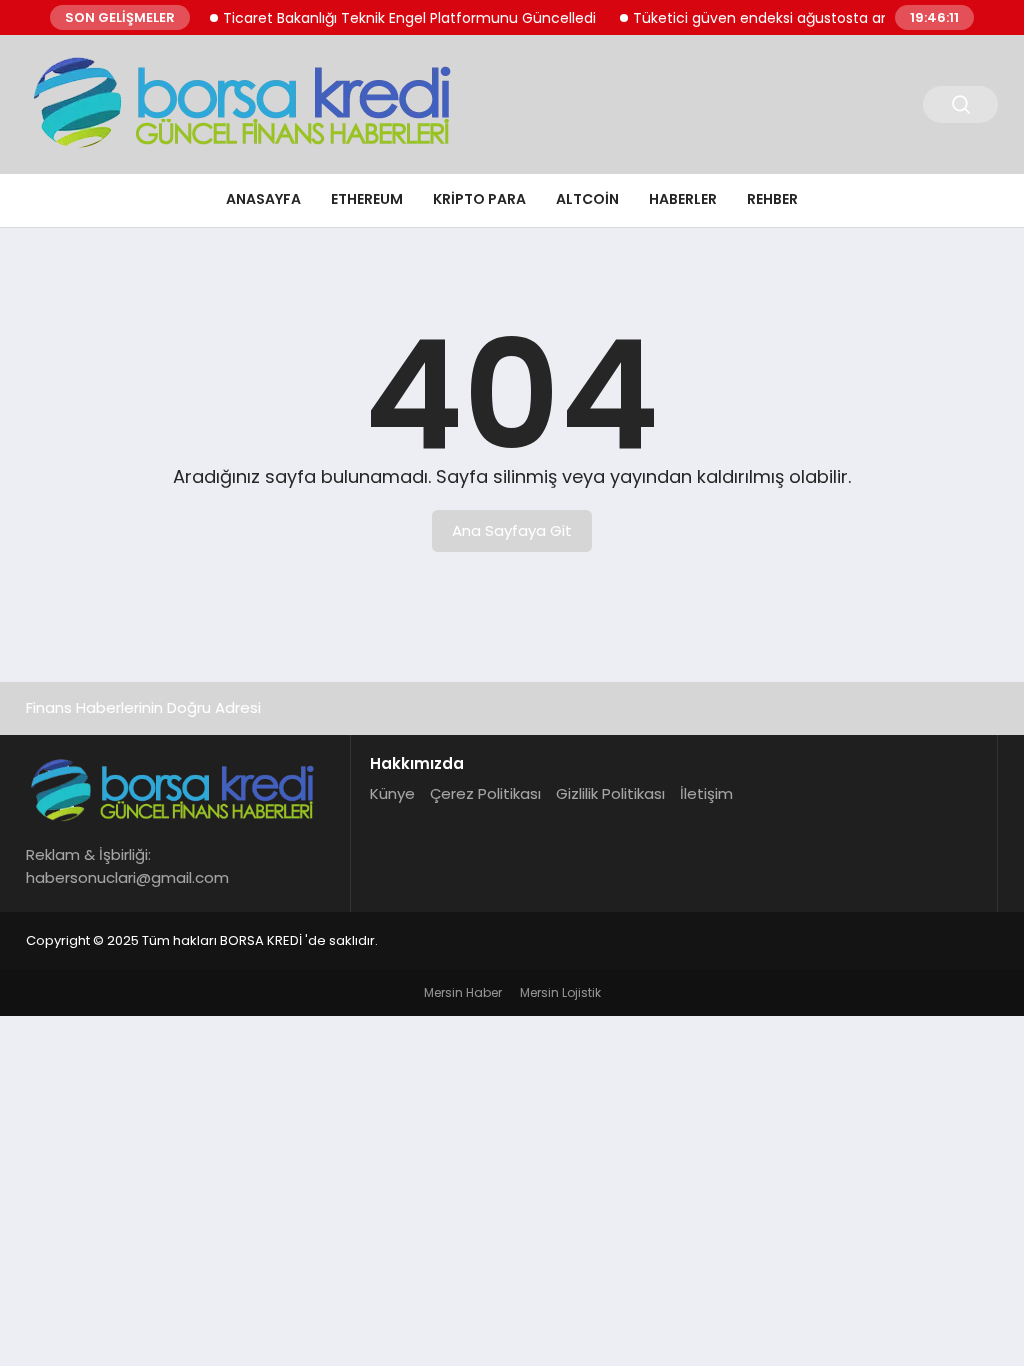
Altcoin (587, 199)
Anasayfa (263, 199)
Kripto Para (479, 199)
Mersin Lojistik (560, 992)
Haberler (683, 199)
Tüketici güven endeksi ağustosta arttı (755, 18)
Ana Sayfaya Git (512, 530)
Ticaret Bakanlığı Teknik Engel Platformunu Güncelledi (397, 18)
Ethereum (367, 199)
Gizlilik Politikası (610, 793)
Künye (392, 793)
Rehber (772, 199)
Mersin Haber (463, 992)
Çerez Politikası (485, 793)
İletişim (706, 793)
